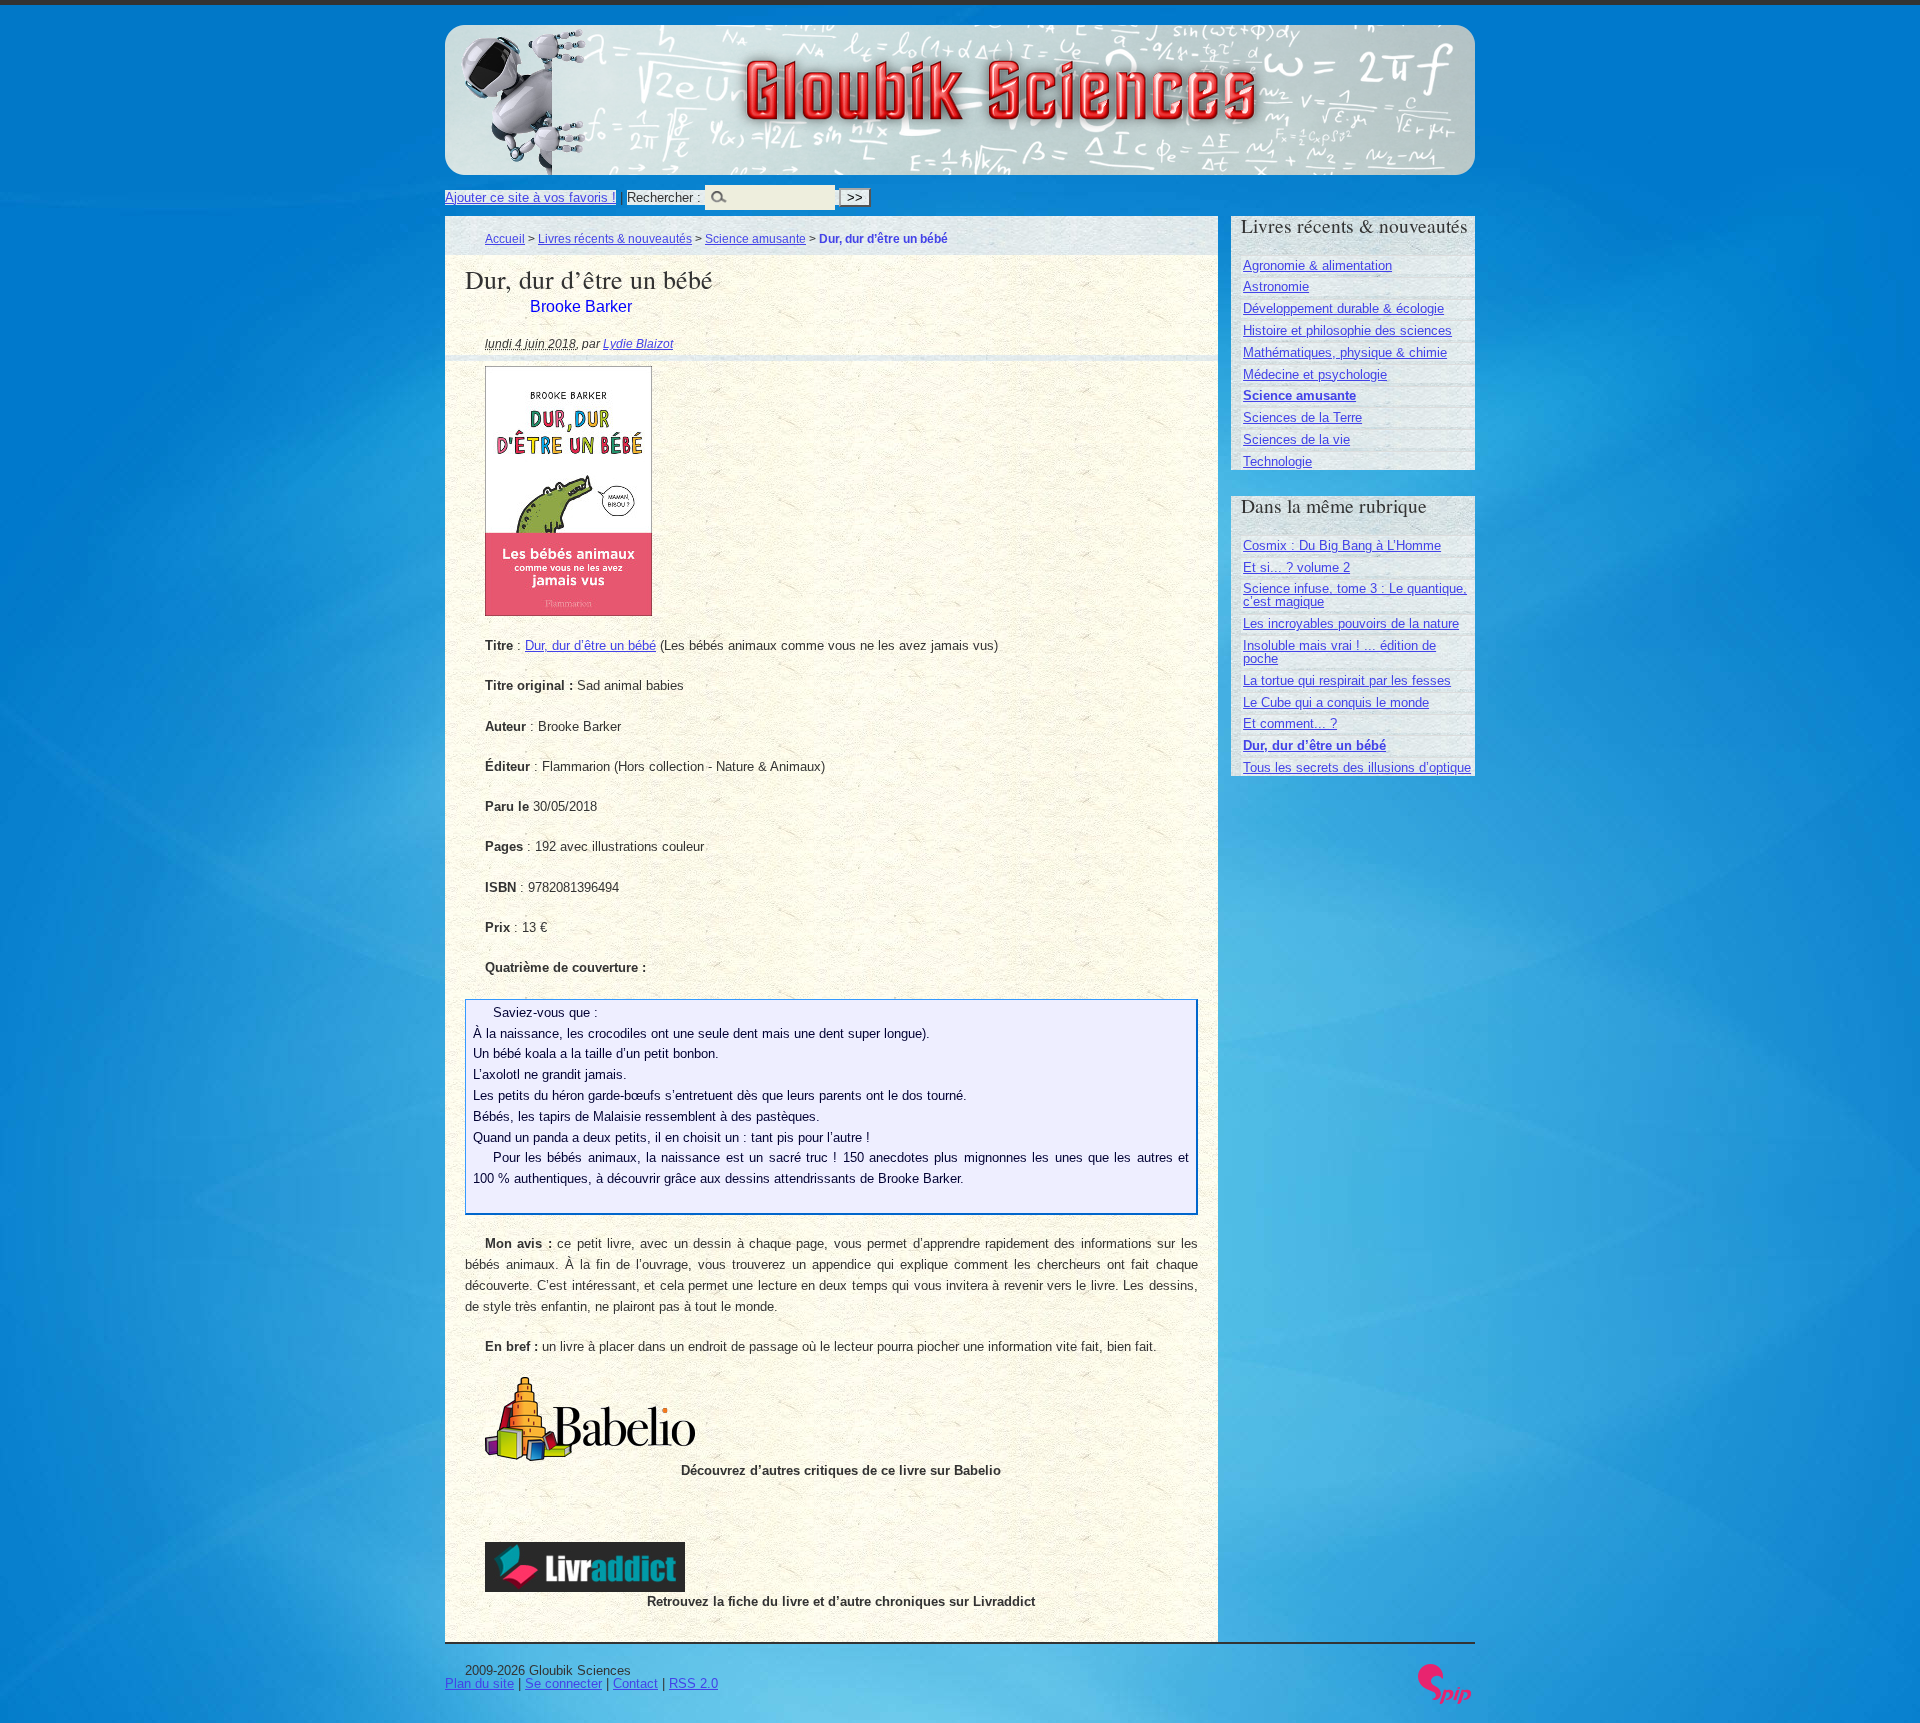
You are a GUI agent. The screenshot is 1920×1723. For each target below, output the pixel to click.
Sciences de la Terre (1302, 417)
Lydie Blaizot (638, 343)
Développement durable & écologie (1343, 308)
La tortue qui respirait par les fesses (1347, 680)
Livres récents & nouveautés (615, 238)
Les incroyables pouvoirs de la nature (1351, 623)
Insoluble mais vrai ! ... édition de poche (1339, 652)
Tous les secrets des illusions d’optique (1357, 767)
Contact (635, 1683)
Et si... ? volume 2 (1296, 567)
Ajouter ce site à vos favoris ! (530, 197)
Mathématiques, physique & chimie (1345, 352)
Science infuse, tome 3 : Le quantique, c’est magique (1355, 595)
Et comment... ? (1290, 723)
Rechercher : (664, 197)
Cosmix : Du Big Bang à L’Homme (1342, 545)
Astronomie (1276, 286)
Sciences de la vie (1296, 439)
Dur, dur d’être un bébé (590, 645)
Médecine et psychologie (1315, 374)
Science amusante (755, 238)
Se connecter (563, 1683)
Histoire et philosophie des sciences (1347, 330)
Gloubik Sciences (1111, 78)
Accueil (505, 238)
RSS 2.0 (693, 1683)
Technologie (1277, 461)
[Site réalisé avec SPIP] (1445, 1699)
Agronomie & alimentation (1317, 265)
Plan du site (479, 1683)
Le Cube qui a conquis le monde (1336, 702)
